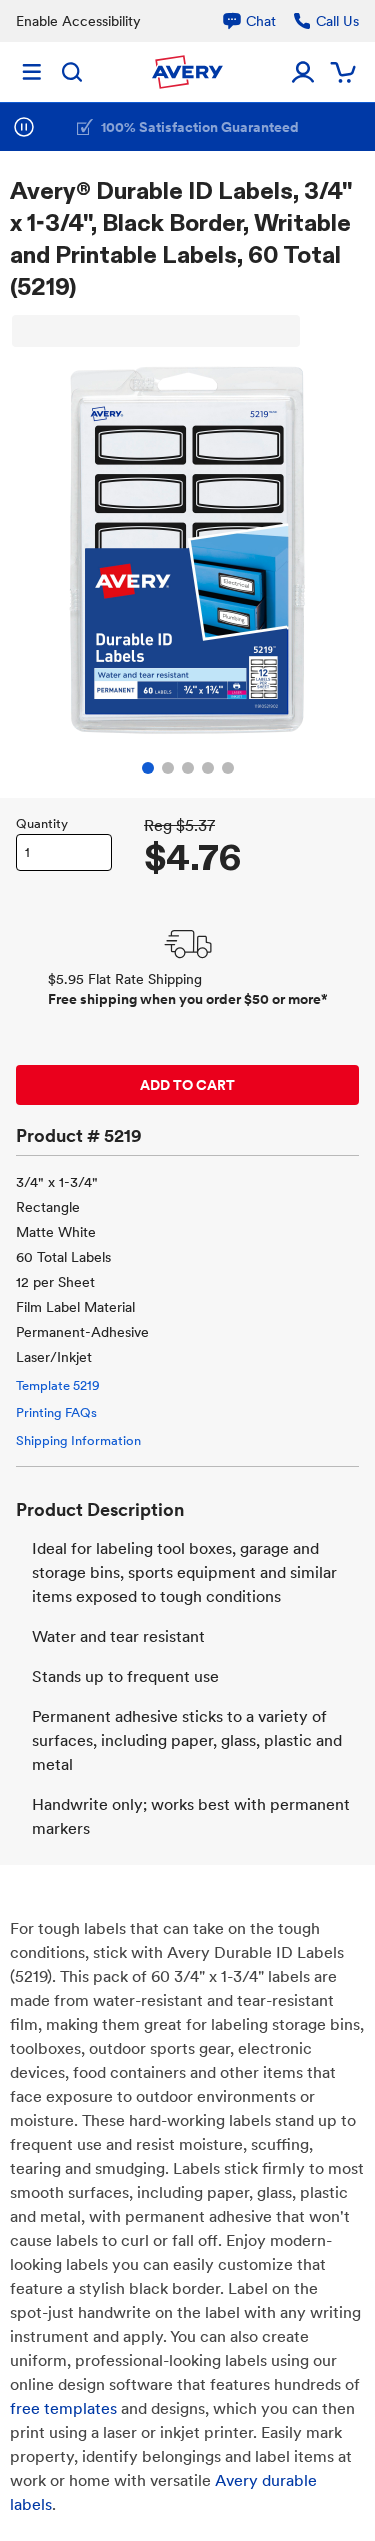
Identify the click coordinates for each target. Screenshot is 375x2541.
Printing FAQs (56, 1412)
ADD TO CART (187, 1085)
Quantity (42, 823)
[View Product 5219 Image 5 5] (228, 768)
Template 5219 (58, 1385)
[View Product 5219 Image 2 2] (168, 768)
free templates (63, 2408)
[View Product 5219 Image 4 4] (208, 768)
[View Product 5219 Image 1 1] (148, 768)
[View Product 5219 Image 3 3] (188, 768)
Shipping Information (78, 1440)
